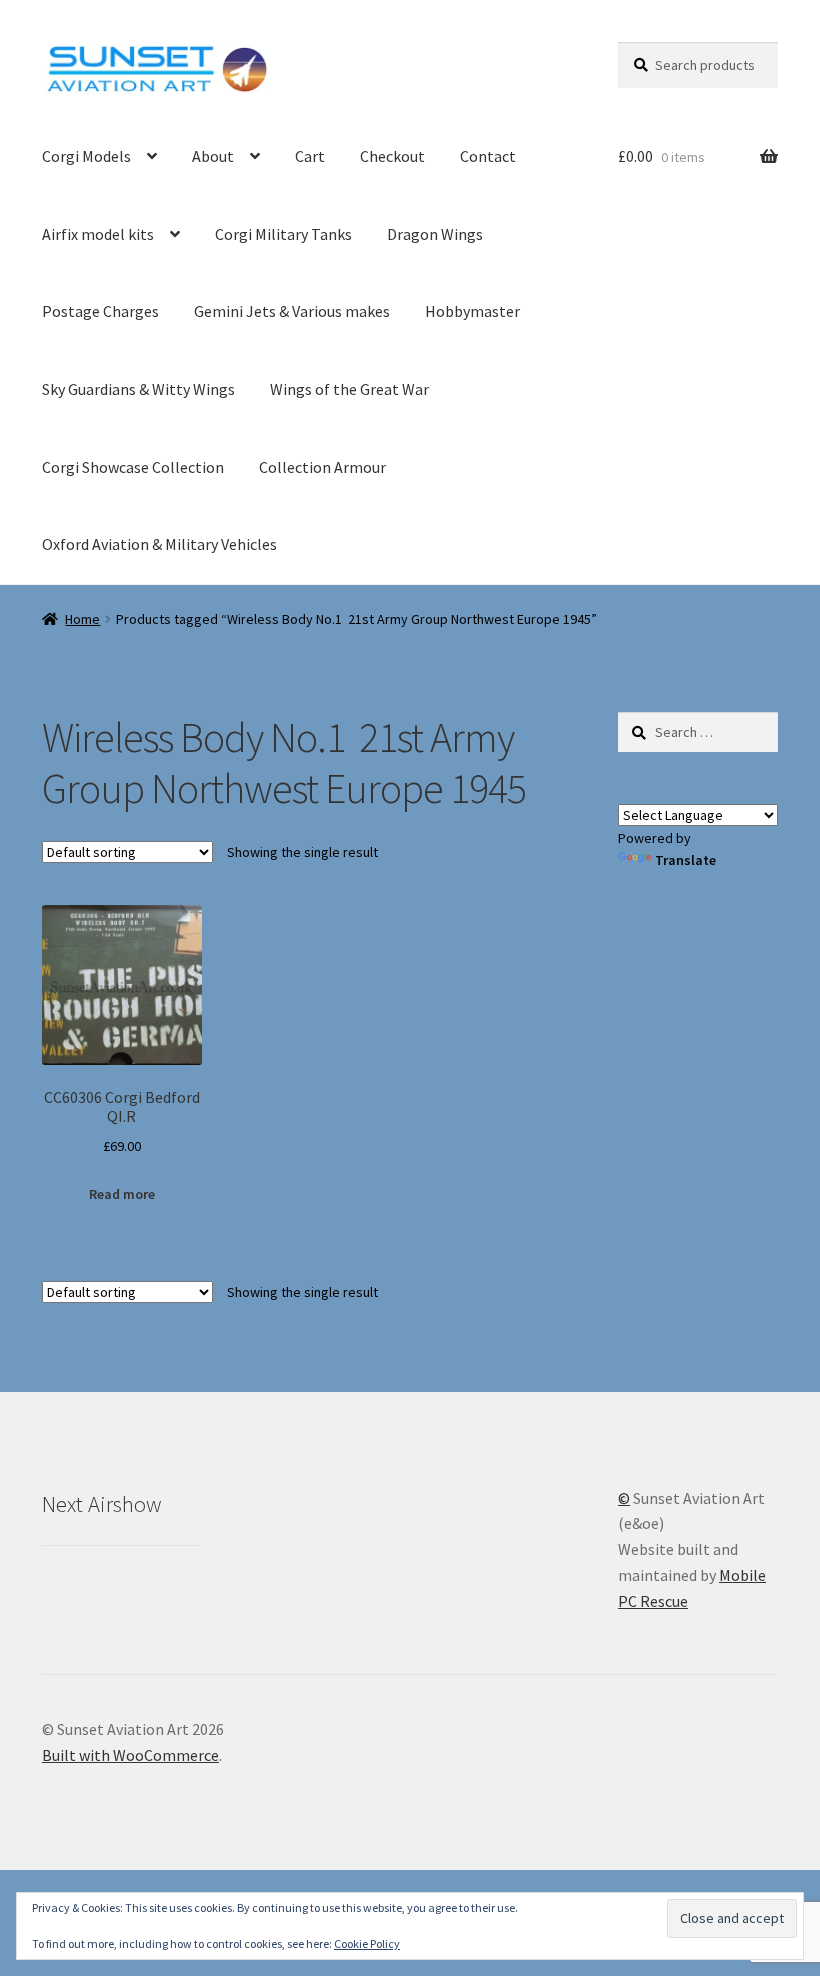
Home (82, 619)
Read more (122, 1194)
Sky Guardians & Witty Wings (138, 389)
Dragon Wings (435, 234)
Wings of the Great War (349, 389)
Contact (488, 156)
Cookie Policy (367, 1943)
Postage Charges (100, 311)
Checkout (392, 156)
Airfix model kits (98, 234)
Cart (310, 156)
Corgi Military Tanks (283, 234)
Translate (685, 860)
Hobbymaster (472, 311)
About (213, 156)
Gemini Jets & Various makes (292, 311)
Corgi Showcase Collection (133, 467)
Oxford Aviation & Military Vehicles (159, 544)
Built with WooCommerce (130, 1755)
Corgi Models (86, 156)
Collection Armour (322, 467)
